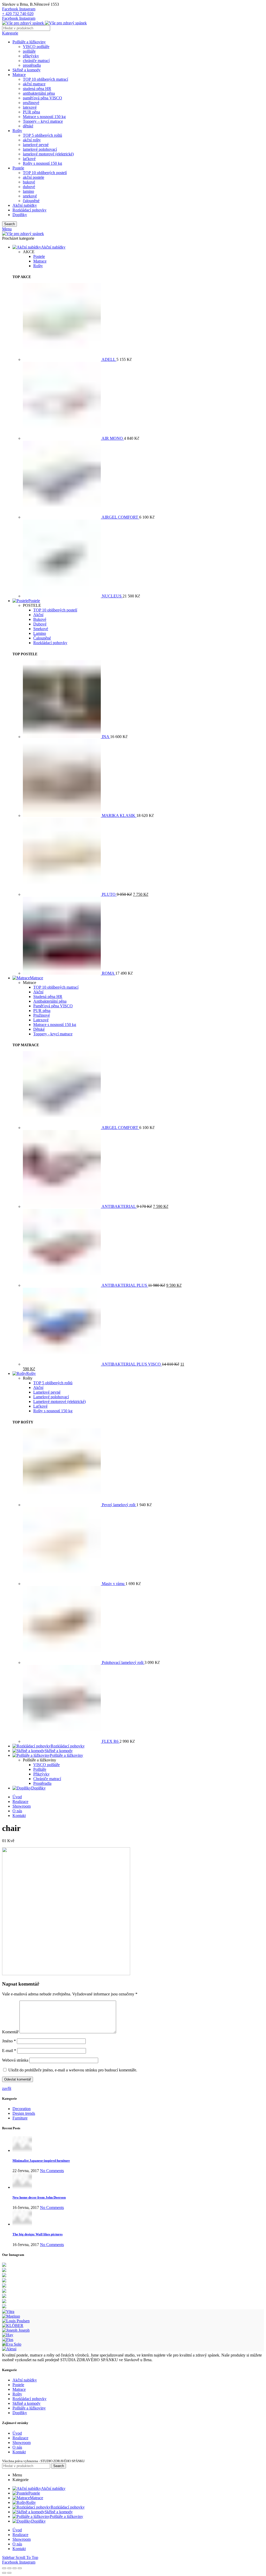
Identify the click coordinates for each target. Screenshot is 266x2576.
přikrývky (31, 56)
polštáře (29, 51)
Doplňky (20, 215)
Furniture (20, 2118)
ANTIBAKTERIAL (119, 1206)
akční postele (34, 177)
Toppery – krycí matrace (43, 121)
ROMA (109, 973)
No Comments (52, 2171)
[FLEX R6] (62, 1741)
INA (106, 737)
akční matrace (34, 84)
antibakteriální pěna (39, 93)
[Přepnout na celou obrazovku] (15, 2568)
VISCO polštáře (36, 47)
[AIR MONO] (62, 438)
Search (9, 224)
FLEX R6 (111, 1741)
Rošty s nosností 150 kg (42, 163)
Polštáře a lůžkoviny (29, 42)
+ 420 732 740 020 (18, 14)
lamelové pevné (36, 145)
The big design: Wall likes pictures (38, 2234)
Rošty (17, 131)
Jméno (9, 2041)
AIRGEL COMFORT (120, 517)
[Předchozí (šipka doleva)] (4, 2573)
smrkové (30, 196)
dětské (28, 126)
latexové (30, 107)
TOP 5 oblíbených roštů (42, 135)
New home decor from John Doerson (39, 2197)
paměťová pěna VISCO (42, 98)
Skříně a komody (26, 70)
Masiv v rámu (114, 1584)
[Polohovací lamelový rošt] (62, 1662)
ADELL (109, 359)
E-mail (9, 2051)
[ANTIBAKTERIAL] (62, 1206)
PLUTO (109, 894)
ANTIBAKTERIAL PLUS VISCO (132, 1364)
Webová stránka (15, 2060)
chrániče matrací (36, 61)
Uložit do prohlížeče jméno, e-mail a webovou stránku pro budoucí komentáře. (73, 2070)
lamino (28, 191)
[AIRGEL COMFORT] (62, 517)
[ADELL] (62, 359)
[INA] (62, 737)
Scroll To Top (27, 2557)
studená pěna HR (37, 89)
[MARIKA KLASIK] (62, 815)
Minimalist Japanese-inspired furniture (41, 2161)
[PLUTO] (62, 894)
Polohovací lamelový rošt (123, 1662)
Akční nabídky (25, 205)
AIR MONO (113, 438)
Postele (18, 168)
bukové (29, 182)
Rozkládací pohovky (29, 210)
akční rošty (32, 140)
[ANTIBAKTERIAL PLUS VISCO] (62, 1364)
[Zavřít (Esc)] (4, 2568)
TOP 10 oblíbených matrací (45, 79)
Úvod (17, 2433)
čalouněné (31, 201)
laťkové (29, 159)
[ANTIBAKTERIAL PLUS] (62, 1285)
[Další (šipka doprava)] (9, 2573)
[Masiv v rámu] (62, 1584)
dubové (29, 187)
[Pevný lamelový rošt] (62, 1505)
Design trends (24, 2113)
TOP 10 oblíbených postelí (45, 173)
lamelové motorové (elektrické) (48, 154)
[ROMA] (62, 973)
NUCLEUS (112, 596)
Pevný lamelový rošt (119, 1505)
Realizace (20, 2438)
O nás (17, 2447)
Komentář (10, 2032)
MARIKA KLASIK (119, 815)
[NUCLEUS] (62, 596)
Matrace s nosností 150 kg (44, 117)
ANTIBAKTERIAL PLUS (125, 1285)
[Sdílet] (9, 2568)
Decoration (22, 2109)
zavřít (7, 2088)
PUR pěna (31, 112)
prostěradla (32, 65)
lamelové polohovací (40, 149)
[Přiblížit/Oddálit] (20, 2568)
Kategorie (10, 33)
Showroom (22, 2443)
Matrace (19, 75)
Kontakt (19, 2452)
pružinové (31, 103)
